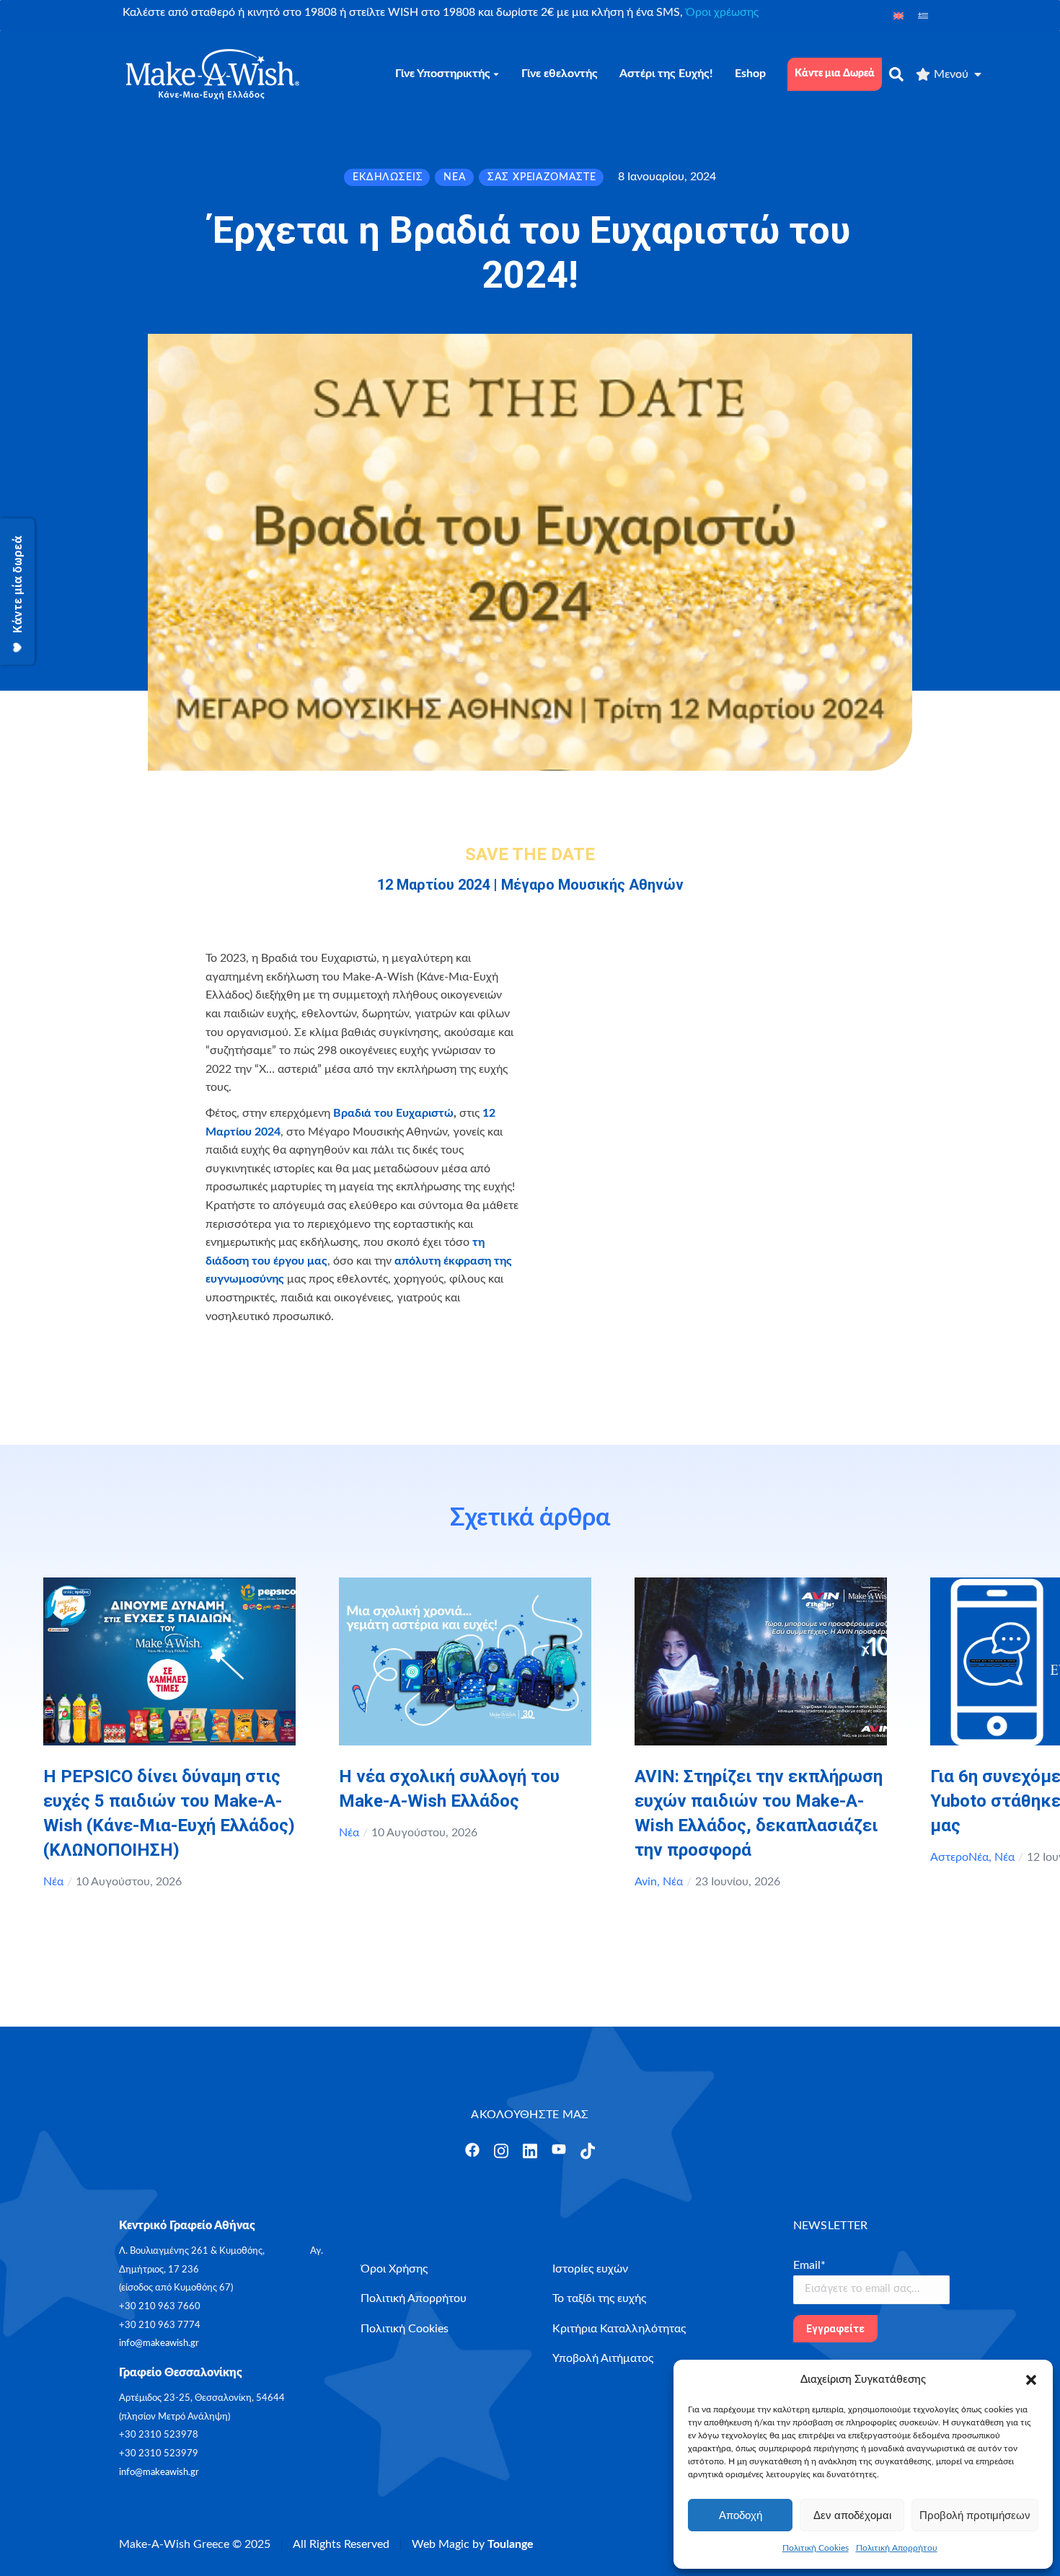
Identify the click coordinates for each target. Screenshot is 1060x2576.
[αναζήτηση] (896, 74)
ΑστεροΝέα (959, 1857)
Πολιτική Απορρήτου (897, 2548)
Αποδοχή (741, 2515)
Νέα (53, 1882)
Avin (646, 1882)
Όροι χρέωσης (722, 12)
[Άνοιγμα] (472, 2150)
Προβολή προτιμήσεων (975, 2515)
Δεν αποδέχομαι (852, 2515)
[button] (1031, 2380)
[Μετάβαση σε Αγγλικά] (898, 16)
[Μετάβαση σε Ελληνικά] (923, 16)
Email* (809, 2265)
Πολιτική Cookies (816, 2548)
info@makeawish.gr (159, 2343)
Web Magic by (473, 2544)
